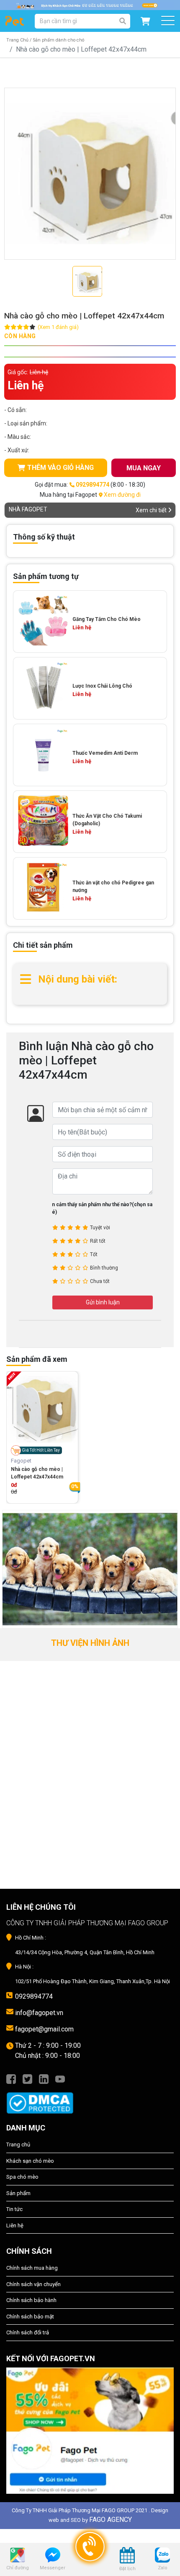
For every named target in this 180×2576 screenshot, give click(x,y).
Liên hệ (15, 2225)
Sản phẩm (18, 2193)
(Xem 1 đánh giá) (58, 327)
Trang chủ (18, 2144)
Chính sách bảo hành (31, 2300)
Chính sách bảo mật (30, 2317)
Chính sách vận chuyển (33, 2284)
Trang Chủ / (19, 40)
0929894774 (34, 1996)
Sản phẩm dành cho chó (59, 40)
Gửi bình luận (103, 1302)
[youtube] (60, 2078)
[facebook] (11, 2078)
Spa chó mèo (22, 2177)
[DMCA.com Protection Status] (90, 2099)
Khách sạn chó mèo (30, 2161)
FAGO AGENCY (111, 2520)
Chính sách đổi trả (28, 2332)
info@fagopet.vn (39, 2013)
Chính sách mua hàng (32, 2268)
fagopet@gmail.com (44, 2029)
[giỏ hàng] (145, 21)
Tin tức (14, 2209)
